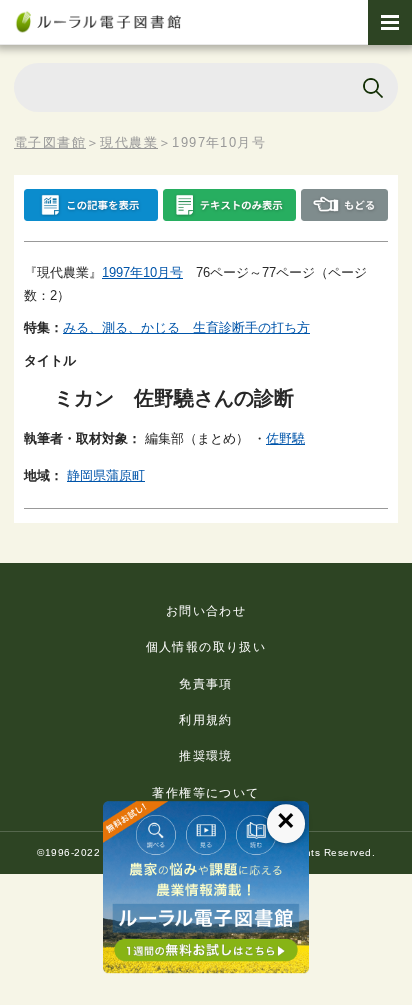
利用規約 (206, 720)
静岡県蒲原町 (106, 475)
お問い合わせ (206, 611)
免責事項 (206, 684)
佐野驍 (285, 438)
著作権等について (205, 793)
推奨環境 (206, 756)
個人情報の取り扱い (206, 647)
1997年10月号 (142, 272)
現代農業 (129, 142)
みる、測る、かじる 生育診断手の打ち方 (186, 327)
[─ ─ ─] (390, 22)
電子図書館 (50, 142)
